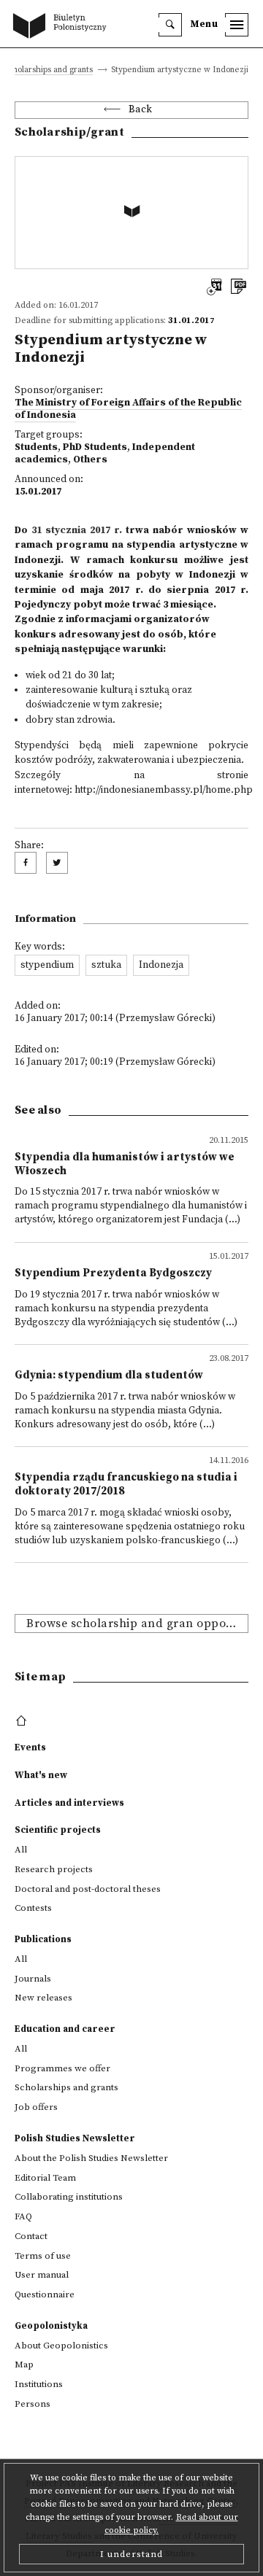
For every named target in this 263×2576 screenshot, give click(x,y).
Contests (33, 1908)
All (21, 1850)
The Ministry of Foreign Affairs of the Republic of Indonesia (128, 409)
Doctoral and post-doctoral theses (88, 1889)
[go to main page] (63, 27)
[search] (170, 25)
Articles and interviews (69, 1803)
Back (141, 110)
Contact (31, 2236)
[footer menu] (23, 1721)
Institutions (39, 2384)
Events (30, 1747)
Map (24, 2364)
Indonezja (161, 965)
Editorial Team (45, 2178)
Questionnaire (45, 2294)
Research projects (54, 1869)
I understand (131, 2554)
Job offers (36, 2107)
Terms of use (43, 2256)
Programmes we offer (62, 2068)
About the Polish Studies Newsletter (91, 2158)
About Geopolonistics (61, 2346)
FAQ (23, 2216)
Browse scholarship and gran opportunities (137, 1623)
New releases (43, 1998)
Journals (33, 1979)
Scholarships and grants (48, 70)
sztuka (106, 965)
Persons (33, 2404)
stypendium (47, 965)
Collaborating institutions (69, 2197)
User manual (42, 2275)
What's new (41, 1775)
